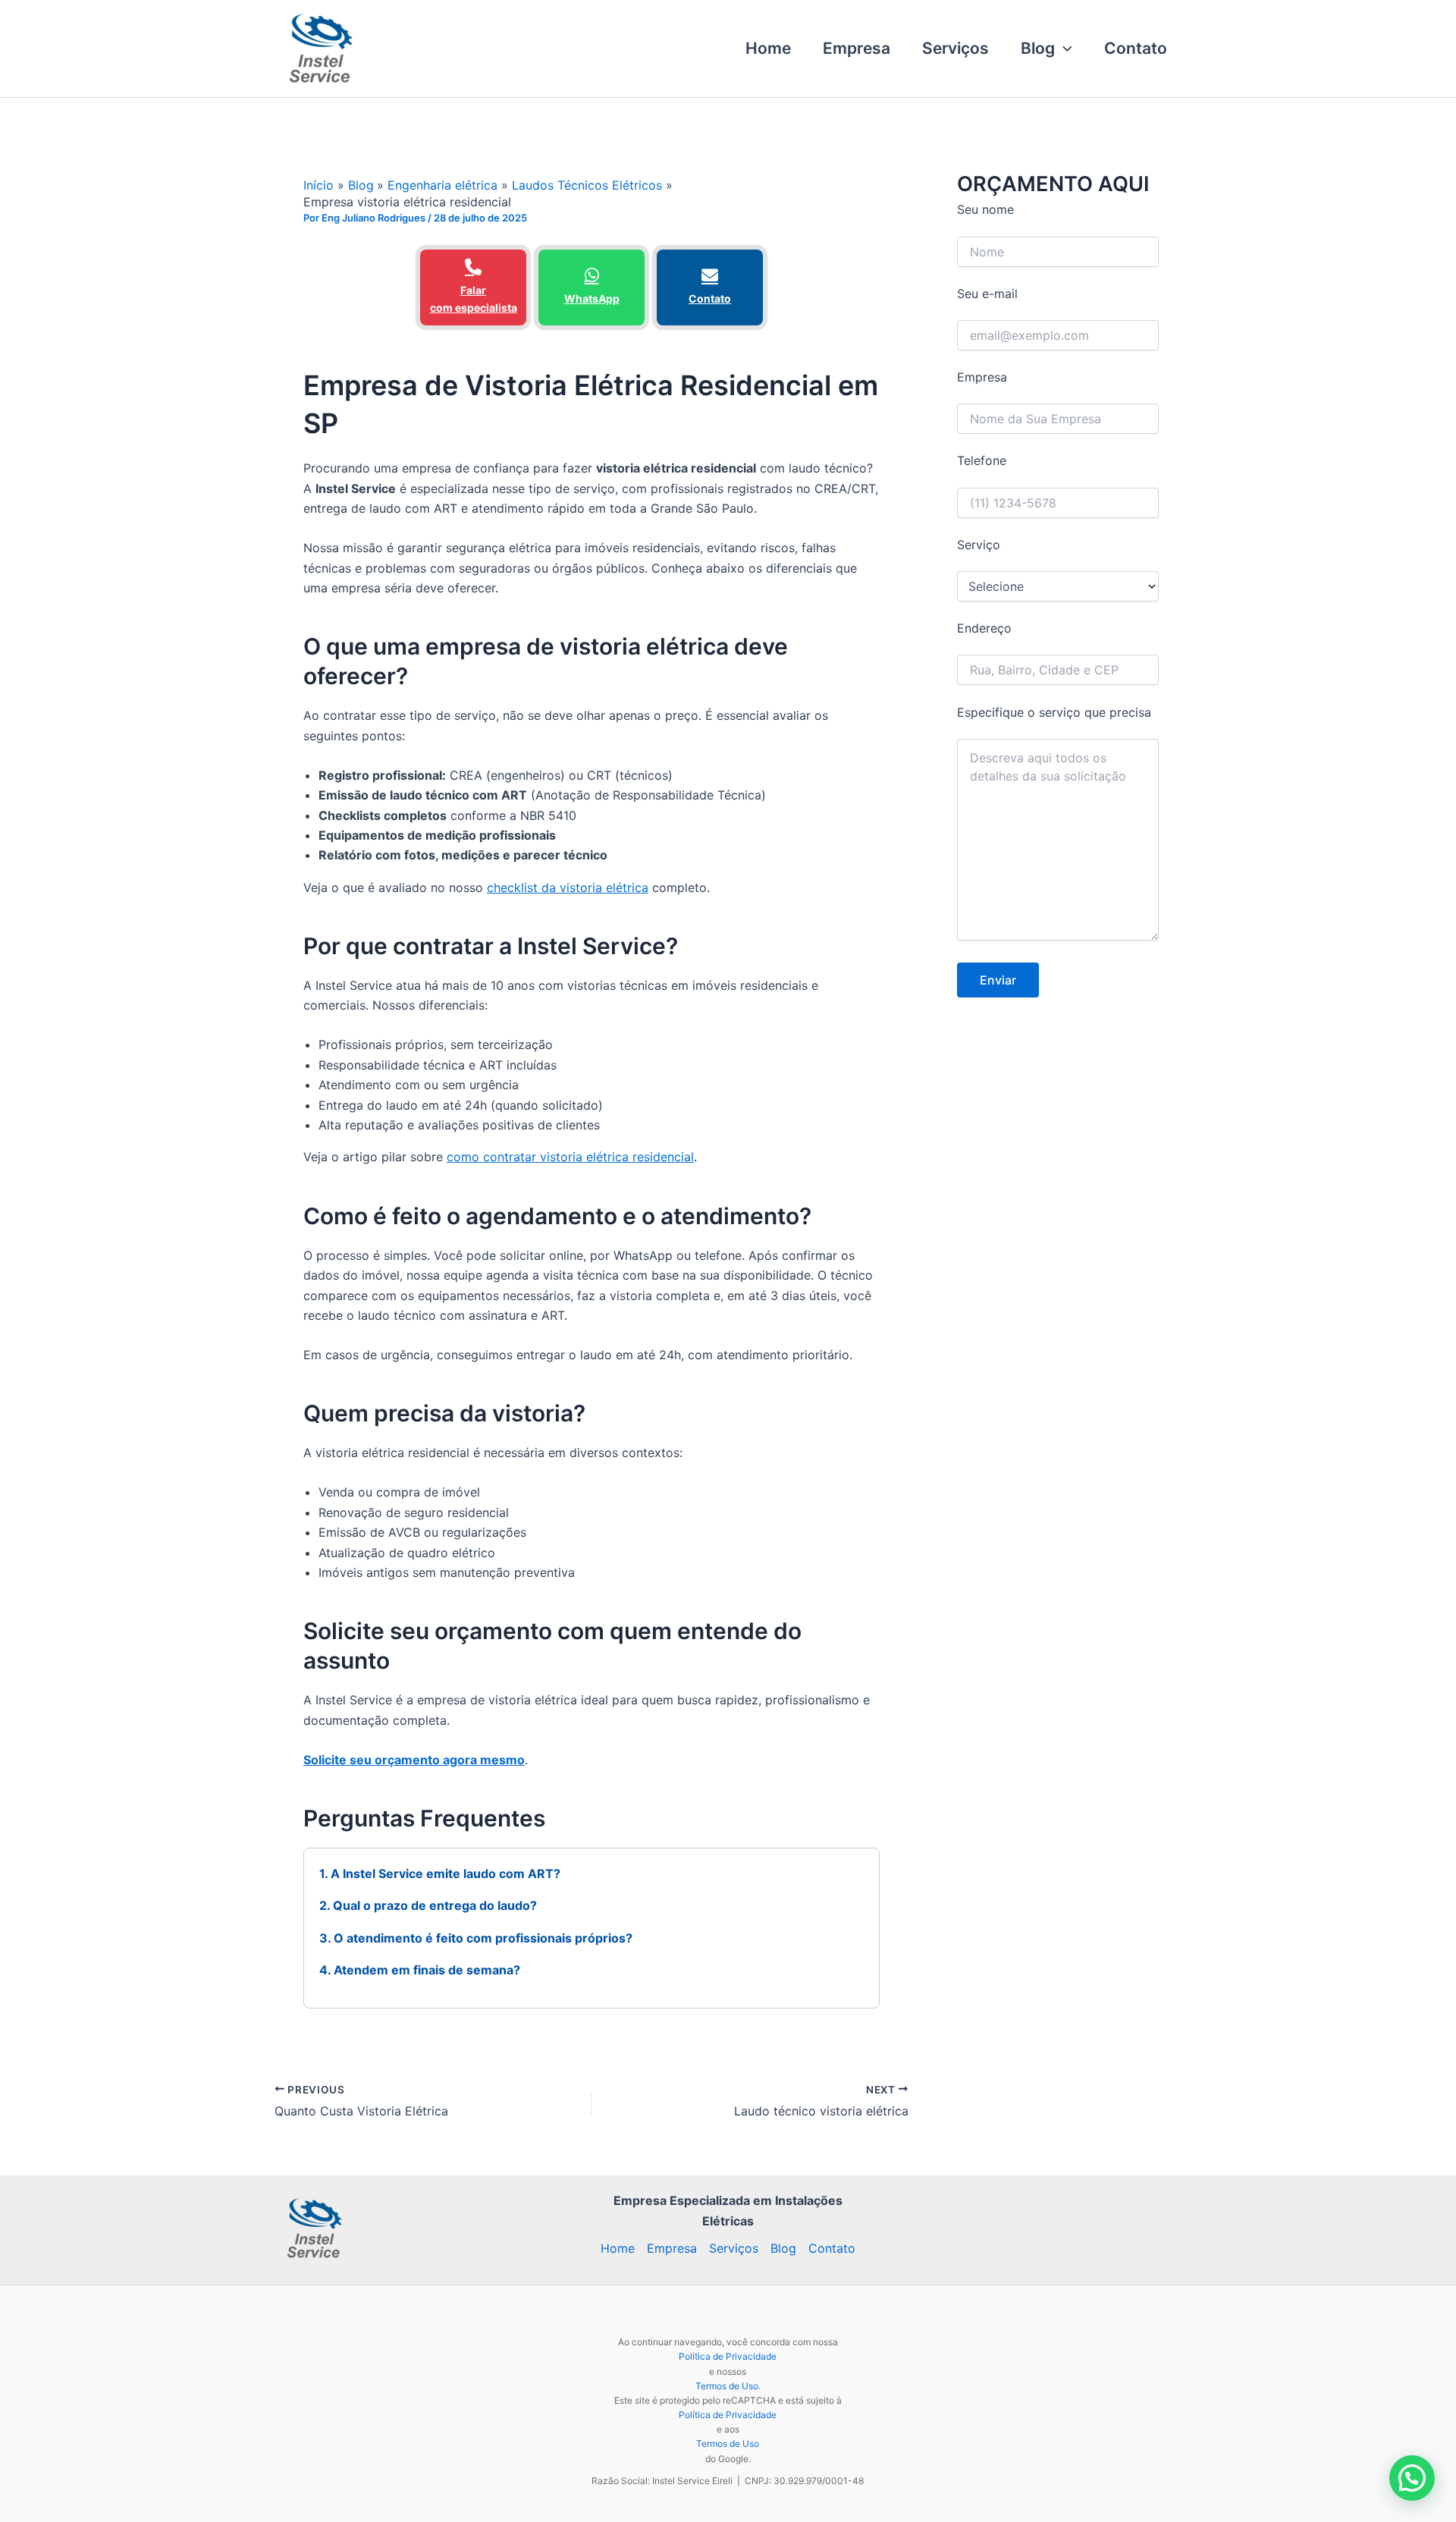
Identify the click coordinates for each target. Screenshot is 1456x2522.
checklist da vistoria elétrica (568, 887)
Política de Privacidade (728, 2356)
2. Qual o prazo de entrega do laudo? (428, 1905)
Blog (1038, 48)
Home (768, 48)
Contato (1136, 48)
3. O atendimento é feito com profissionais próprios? (476, 1938)
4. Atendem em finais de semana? (420, 1970)
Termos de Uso (727, 2386)
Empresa (857, 48)
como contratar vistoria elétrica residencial (570, 1157)
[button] (1064, 49)
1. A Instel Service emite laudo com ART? (440, 1873)
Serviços (955, 48)
